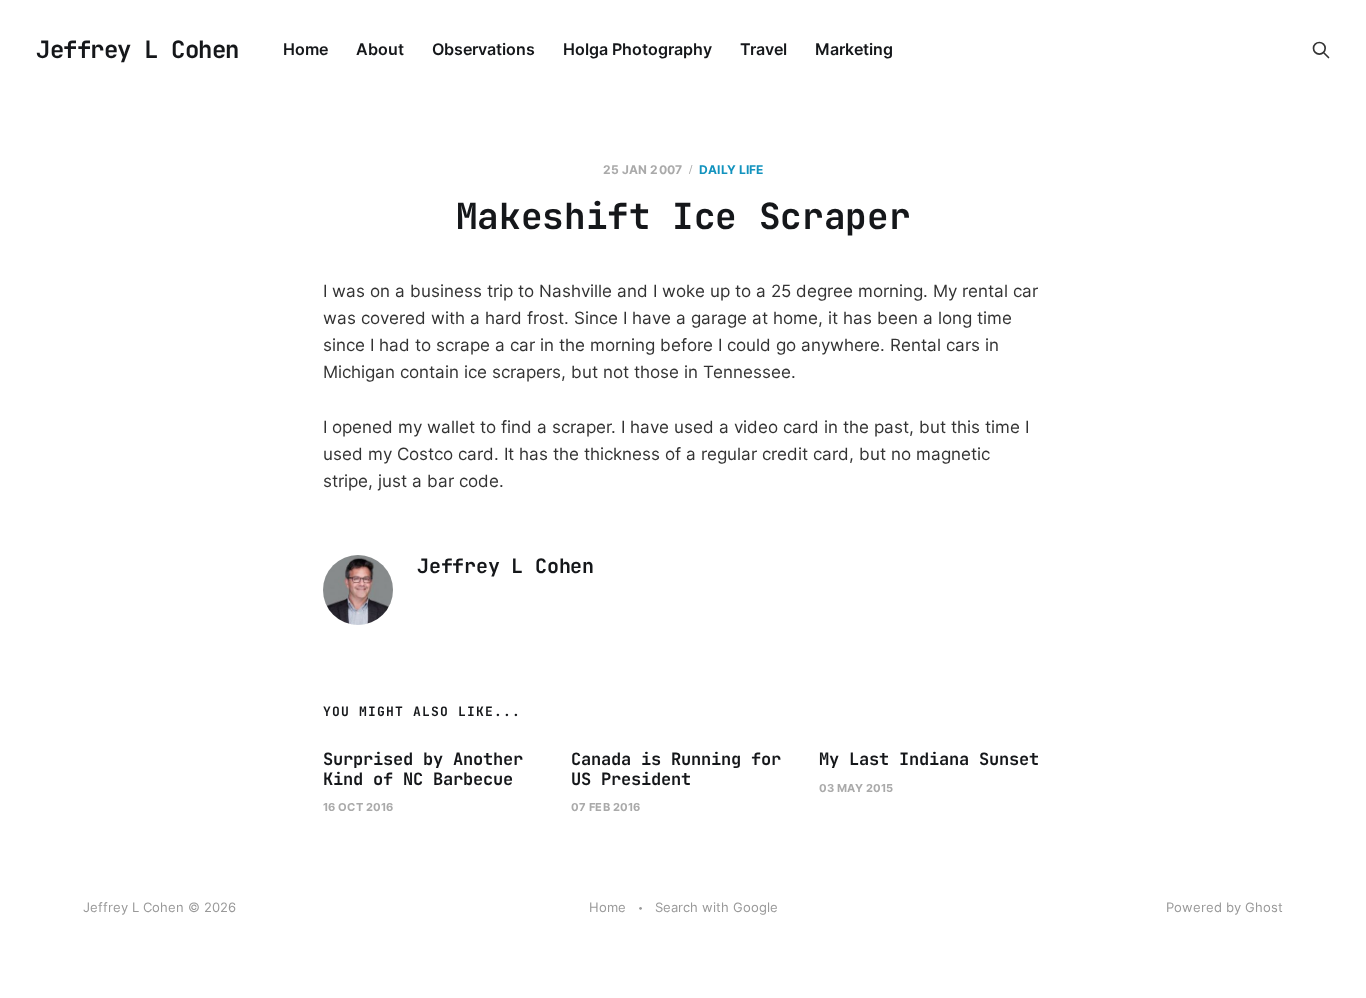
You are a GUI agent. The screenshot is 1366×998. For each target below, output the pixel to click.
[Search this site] (1321, 50)
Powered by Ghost (1224, 907)
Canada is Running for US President (676, 769)
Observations (483, 49)
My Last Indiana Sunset (929, 759)
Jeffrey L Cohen (137, 50)
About (380, 49)
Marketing (854, 49)
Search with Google (716, 907)
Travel (763, 49)
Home (305, 49)
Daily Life (731, 169)
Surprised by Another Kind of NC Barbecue (423, 769)
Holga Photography (637, 49)
